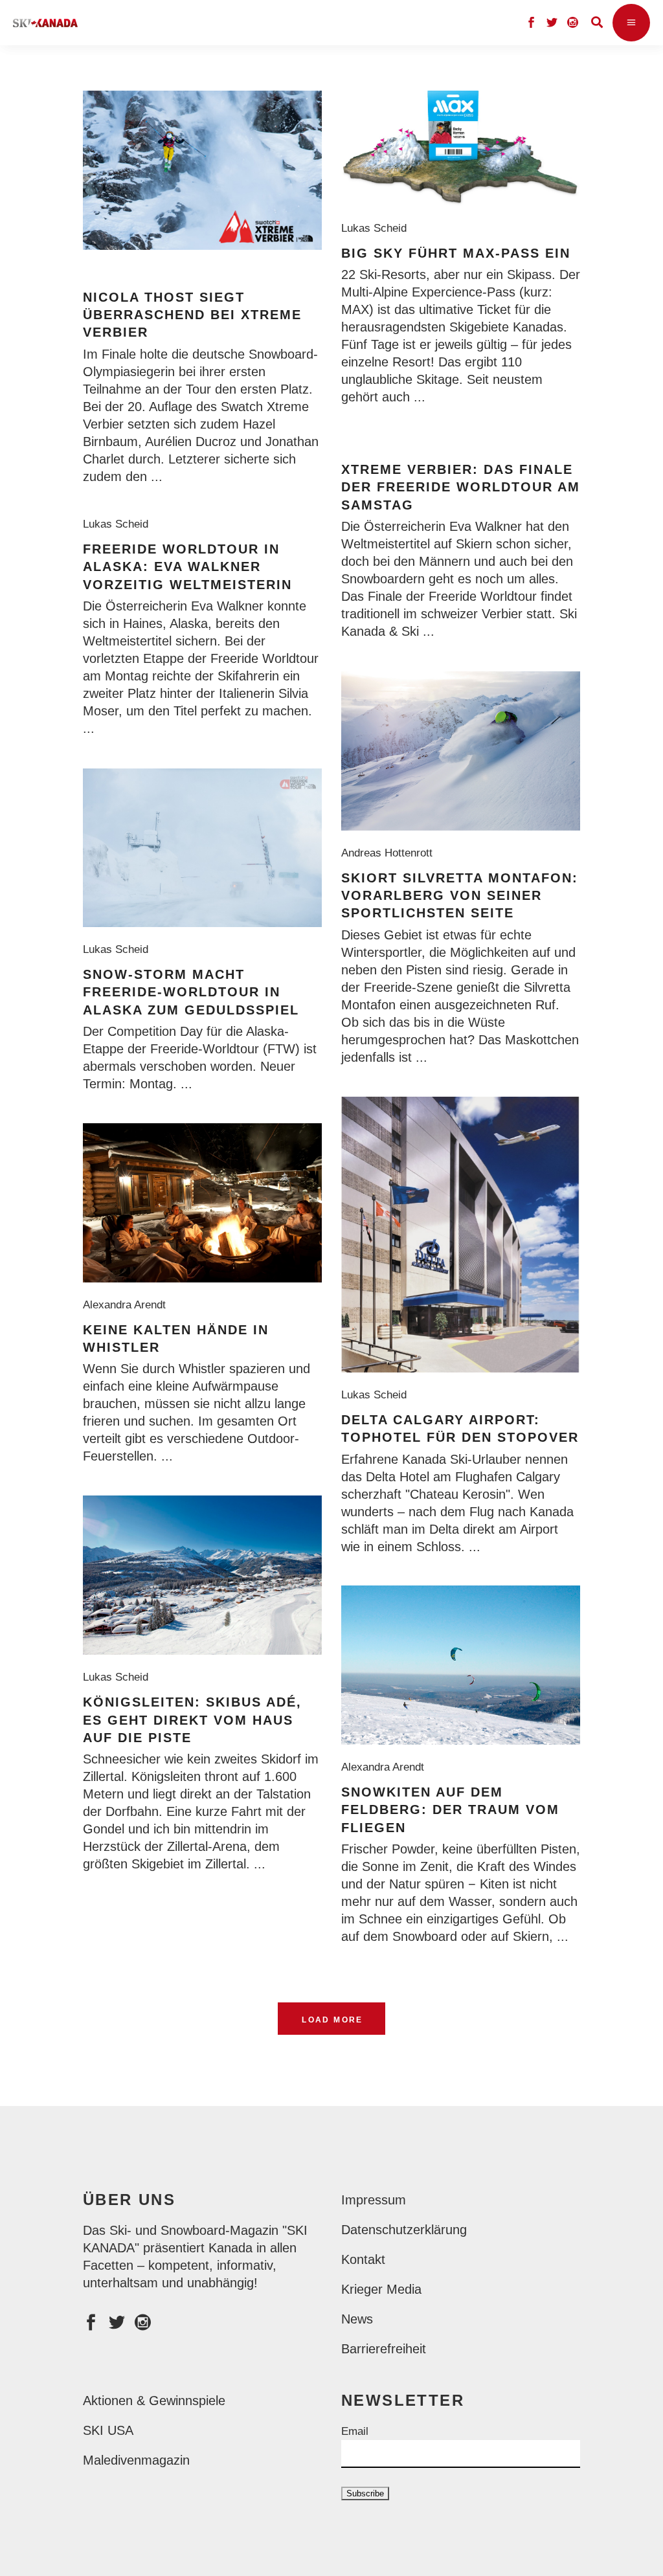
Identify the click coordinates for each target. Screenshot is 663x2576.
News (357, 2319)
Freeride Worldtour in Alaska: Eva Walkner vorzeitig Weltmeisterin (187, 567)
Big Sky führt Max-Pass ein (456, 253)
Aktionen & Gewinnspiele (154, 2401)
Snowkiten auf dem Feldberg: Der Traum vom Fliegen (450, 1810)
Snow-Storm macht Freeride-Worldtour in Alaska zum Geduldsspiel (191, 992)
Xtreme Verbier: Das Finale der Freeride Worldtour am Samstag (461, 487)
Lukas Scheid (377, 228)
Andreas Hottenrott (390, 853)
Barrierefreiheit (384, 2349)
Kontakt (363, 2259)
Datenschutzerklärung (404, 2230)
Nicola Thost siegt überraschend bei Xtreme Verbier (192, 315)
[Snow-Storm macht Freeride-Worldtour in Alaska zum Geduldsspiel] (202, 848)
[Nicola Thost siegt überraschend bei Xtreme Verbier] (202, 170)
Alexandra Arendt (128, 1305)
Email (355, 2431)
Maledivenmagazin (136, 2460)
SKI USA (108, 2430)
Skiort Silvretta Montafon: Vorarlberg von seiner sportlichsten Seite (460, 896)
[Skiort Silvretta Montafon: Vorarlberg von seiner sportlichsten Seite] (461, 751)
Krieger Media (381, 2289)
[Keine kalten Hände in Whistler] (202, 1203)
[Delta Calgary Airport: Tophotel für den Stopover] (461, 1235)
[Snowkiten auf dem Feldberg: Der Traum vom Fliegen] (461, 1665)
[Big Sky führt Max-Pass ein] (461, 148)
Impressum (374, 2200)
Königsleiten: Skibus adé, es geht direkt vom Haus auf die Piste (192, 1720)
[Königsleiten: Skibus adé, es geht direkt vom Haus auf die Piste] (202, 1575)
